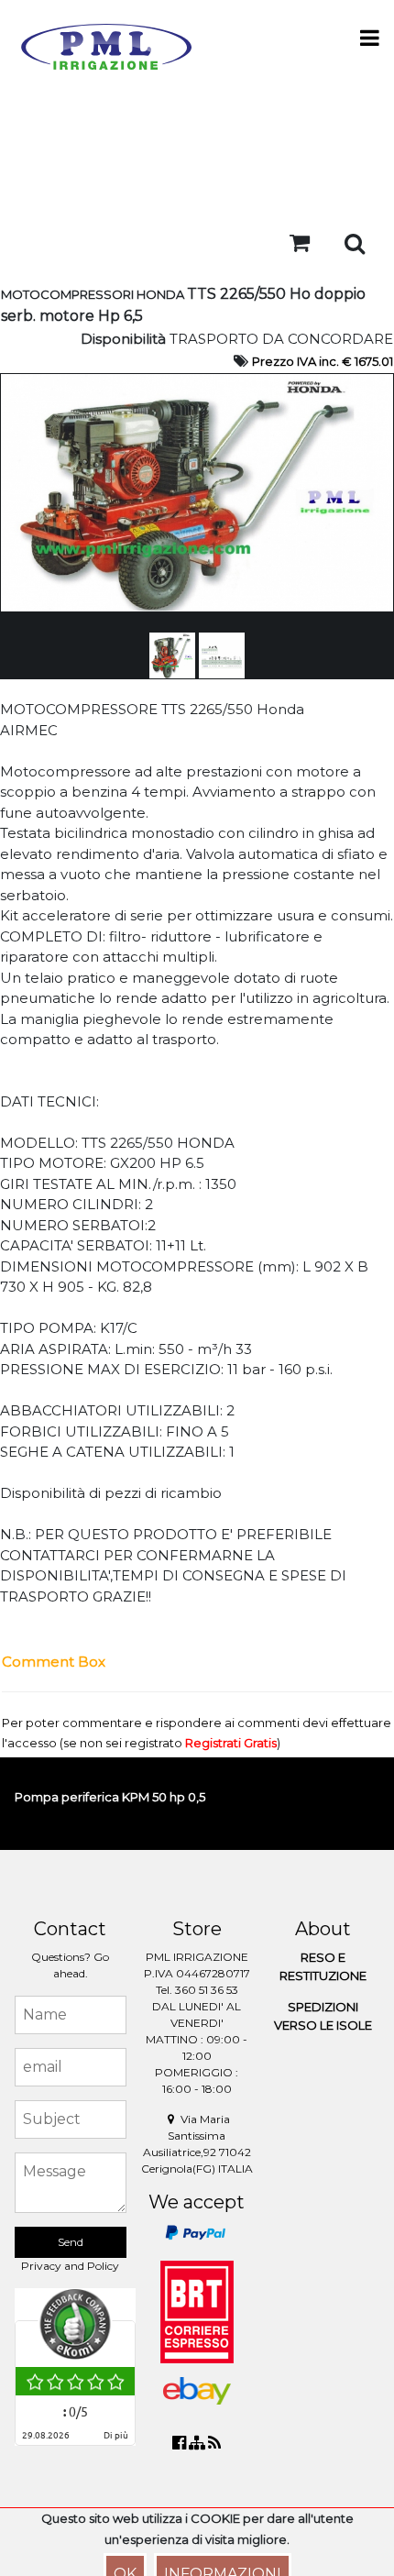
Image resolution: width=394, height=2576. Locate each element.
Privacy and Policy (70, 2266)
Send (71, 2242)
